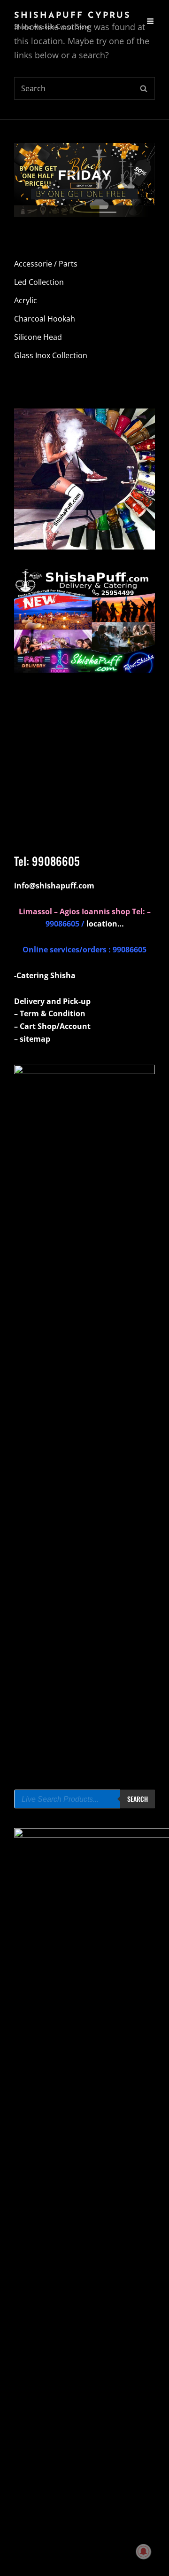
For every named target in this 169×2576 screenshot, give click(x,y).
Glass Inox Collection (51, 355)
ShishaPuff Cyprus (73, 16)
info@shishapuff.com (54, 886)
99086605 (56, 861)
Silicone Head (38, 337)
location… (105, 924)
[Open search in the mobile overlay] (84, 1799)
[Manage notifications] (144, 2552)
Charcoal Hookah (45, 319)
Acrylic (26, 300)
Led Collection (39, 282)
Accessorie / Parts (46, 264)
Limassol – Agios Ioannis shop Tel (81, 911)
